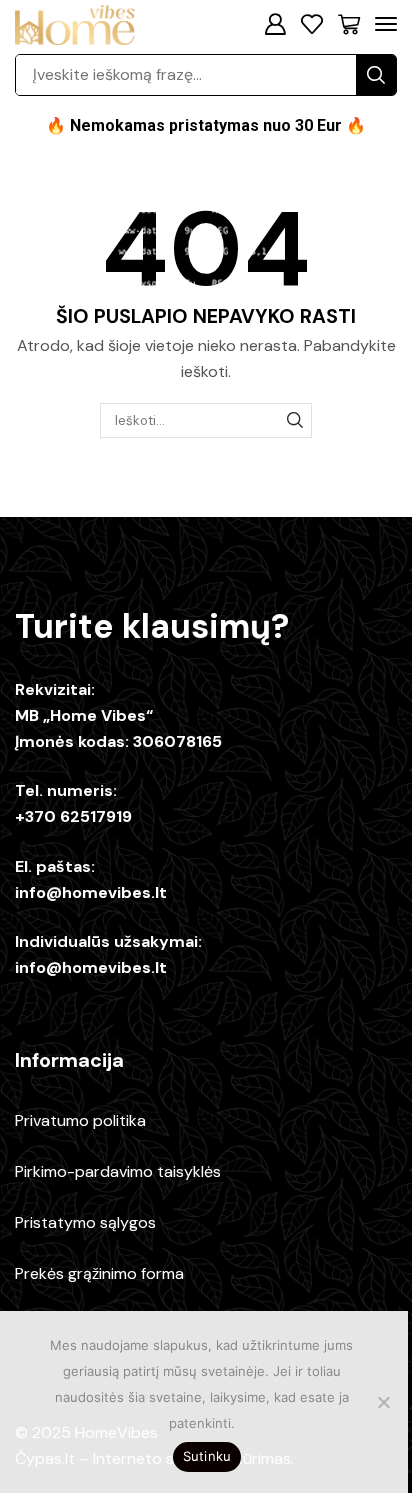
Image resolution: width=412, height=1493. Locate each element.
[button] (275, 24)
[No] (383, 1402)
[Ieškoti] (295, 420)
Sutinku (207, 1456)
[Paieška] (376, 75)
